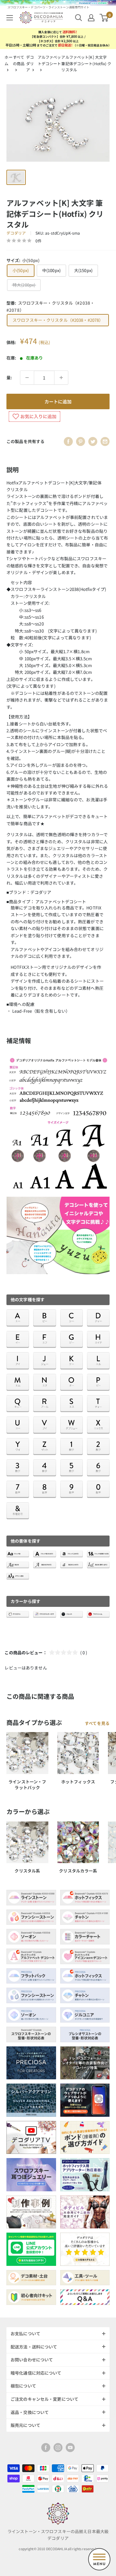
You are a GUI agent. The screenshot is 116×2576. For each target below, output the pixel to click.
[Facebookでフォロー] (46, 2448)
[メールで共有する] (105, 441)
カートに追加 (58, 401)
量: (9, 377)
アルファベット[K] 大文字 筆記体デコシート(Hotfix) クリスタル (86, 63)
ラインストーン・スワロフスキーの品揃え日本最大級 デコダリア (58, 2535)
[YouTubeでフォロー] (70, 2448)
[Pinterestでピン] (81, 441)
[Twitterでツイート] (93, 441)
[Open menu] (99, 2559)
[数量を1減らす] (27, 378)
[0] (104, 18)
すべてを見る (97, 1723)
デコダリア (30, 63)
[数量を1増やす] (61, 378)
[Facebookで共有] (68, 441)
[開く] (79, 18)
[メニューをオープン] (10, 18)
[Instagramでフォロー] (58, 2448)
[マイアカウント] (91, 18)
